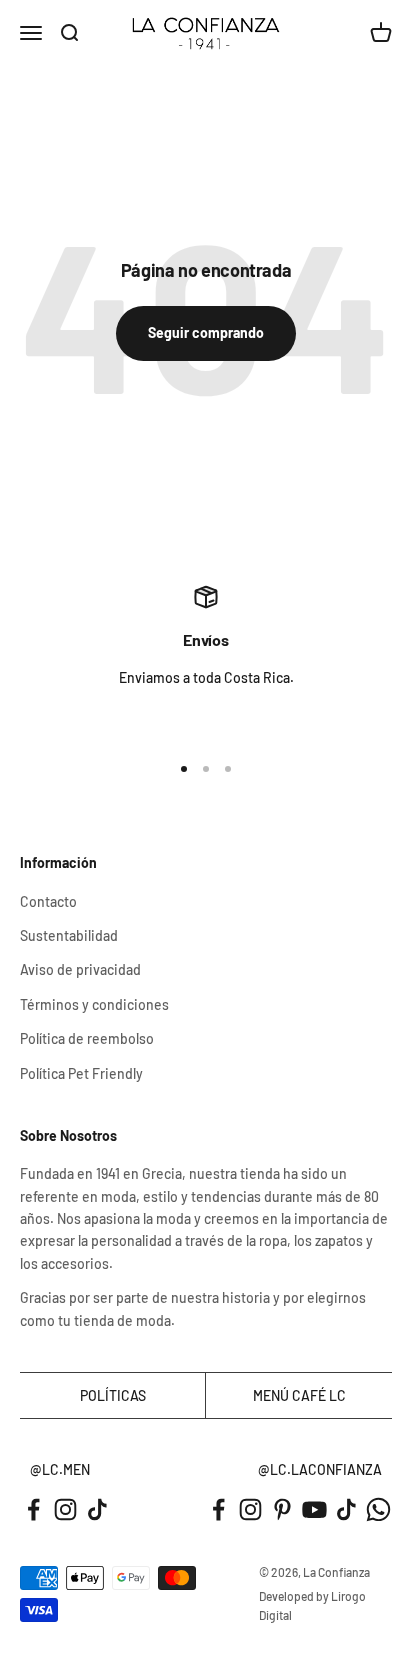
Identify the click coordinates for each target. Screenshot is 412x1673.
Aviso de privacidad (80, 969)
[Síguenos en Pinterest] (282, 1509)
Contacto (48, 901)
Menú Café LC (299, 1395)
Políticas (113, 1395)
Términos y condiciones (94, 1004)
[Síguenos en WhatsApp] (378, 1509)
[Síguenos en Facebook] (33, 1509)
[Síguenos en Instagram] (65, 1509)
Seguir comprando (206, 332)
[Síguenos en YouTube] (314, 1509)
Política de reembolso (87, 1038)
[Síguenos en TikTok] (97, 1509)
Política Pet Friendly (81, 1073)
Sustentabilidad (69, 935)
